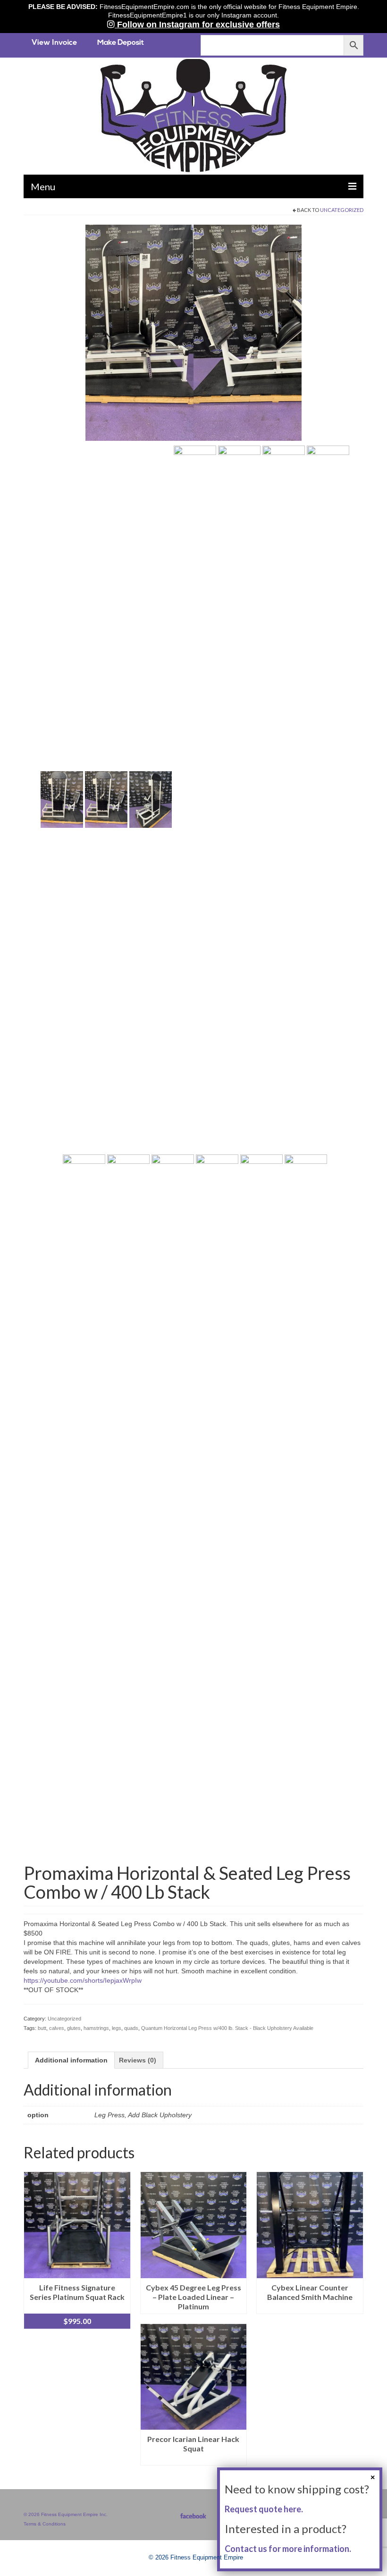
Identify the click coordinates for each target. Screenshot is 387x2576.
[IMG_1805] (151, 799)
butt (42, 2028)
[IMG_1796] (217, 1507)
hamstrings (96, 2028)
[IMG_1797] (173, 1507)
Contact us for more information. (288, 2549)
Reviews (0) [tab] (138, 2060)
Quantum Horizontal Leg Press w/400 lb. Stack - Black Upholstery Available (227, 2028)
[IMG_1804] (84, 1507)
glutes (74, 2028)
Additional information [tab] (71, 2060)
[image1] (261, 1507)
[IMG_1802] (328, 799)
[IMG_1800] (239, 799)
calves (57, 2028)
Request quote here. (264, 2509)
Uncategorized (342, 210)
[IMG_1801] (284, 799)
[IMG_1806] (62, 799)
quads (131, 2028)
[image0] (193, 332)
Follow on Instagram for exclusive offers (197, 25)
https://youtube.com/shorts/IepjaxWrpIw (83, 1980)
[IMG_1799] (195, 799)
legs (117, 2028)
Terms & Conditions (45, 2524)
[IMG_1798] (128, 1507)
